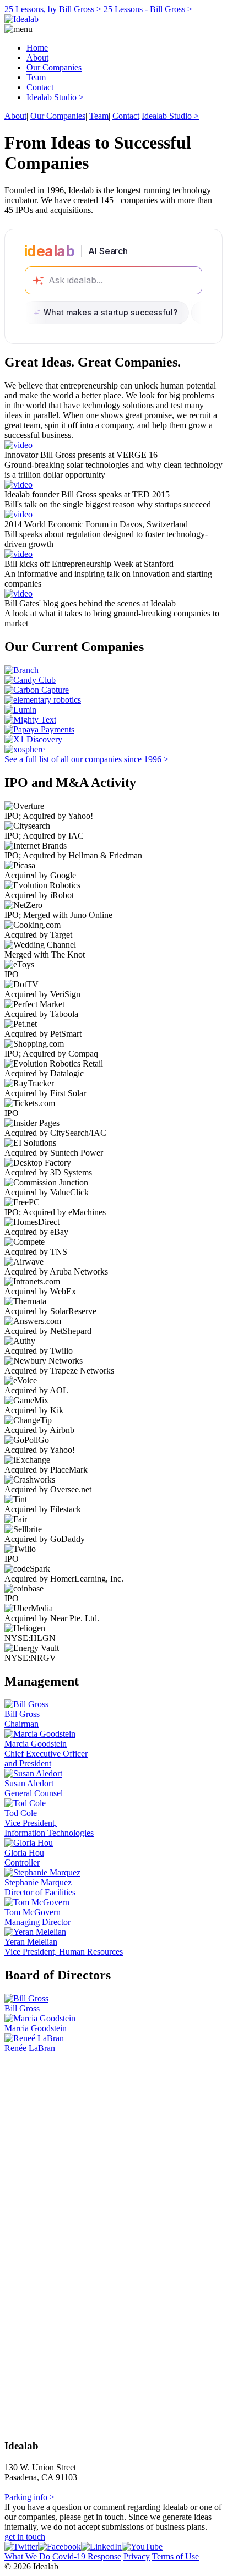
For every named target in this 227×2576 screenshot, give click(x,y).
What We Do (27, 2556)
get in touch (25, 2537)
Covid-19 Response (87, 2556)
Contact (40, 87)
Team (36, 77)
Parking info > (29, 2497)
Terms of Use (175, 2556)
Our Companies (54, 67)
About (37, 58)
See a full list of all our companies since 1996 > (87, 759)
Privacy (137, 2556)
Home (37, 48)
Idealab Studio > (55, 97)
